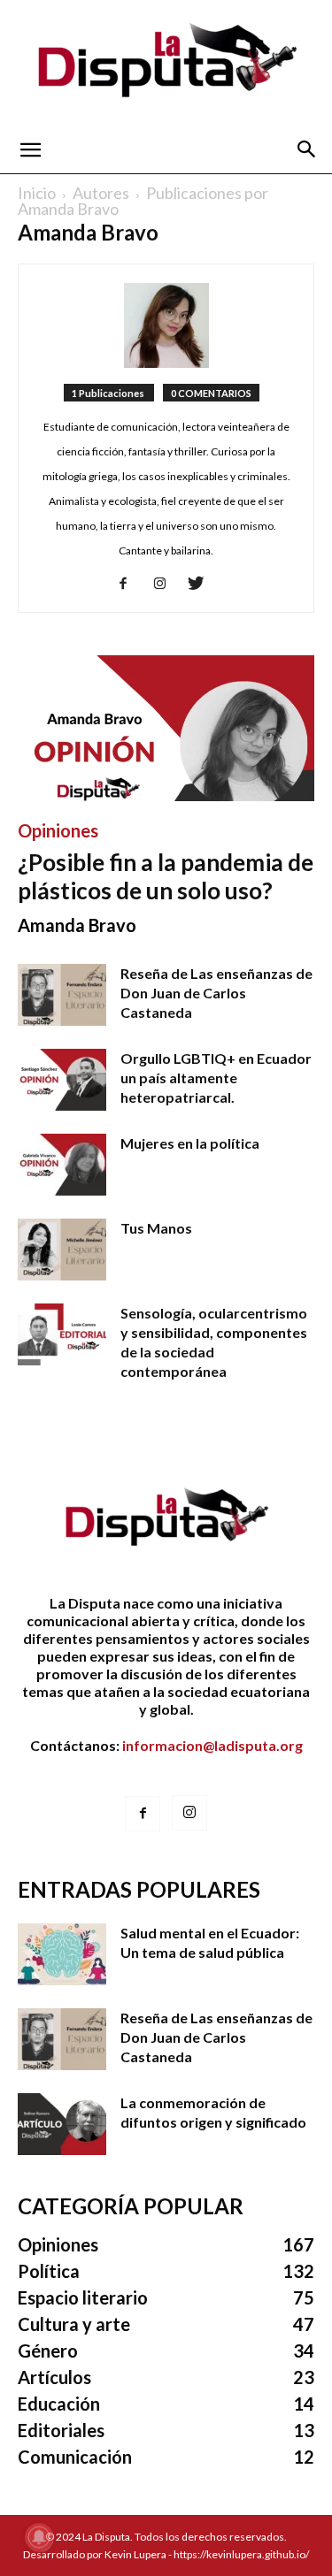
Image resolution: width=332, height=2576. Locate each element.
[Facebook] (130, 585)
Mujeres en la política (190, 1143)
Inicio (37, 193)
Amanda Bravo (77, 925)
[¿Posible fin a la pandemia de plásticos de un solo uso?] (166, 728)
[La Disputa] (166, 63)
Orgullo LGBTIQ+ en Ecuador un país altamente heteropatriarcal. (216, 1078)
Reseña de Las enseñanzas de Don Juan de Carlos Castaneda (216, 993)
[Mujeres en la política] (62, 1165)
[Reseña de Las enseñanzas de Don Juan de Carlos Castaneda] (62, 995)
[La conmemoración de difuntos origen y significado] (62, 2124)
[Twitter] (202, 585)
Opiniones (58, 830)
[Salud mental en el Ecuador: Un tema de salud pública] (62, 1954)
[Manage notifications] (39, 2537)
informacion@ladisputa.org (212, 1745)
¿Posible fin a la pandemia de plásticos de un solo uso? (166, 876)
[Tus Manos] (62, 1250)
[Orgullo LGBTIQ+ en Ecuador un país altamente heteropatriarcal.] (62, 1080)
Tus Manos (156, 1228)
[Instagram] (166, 585)
